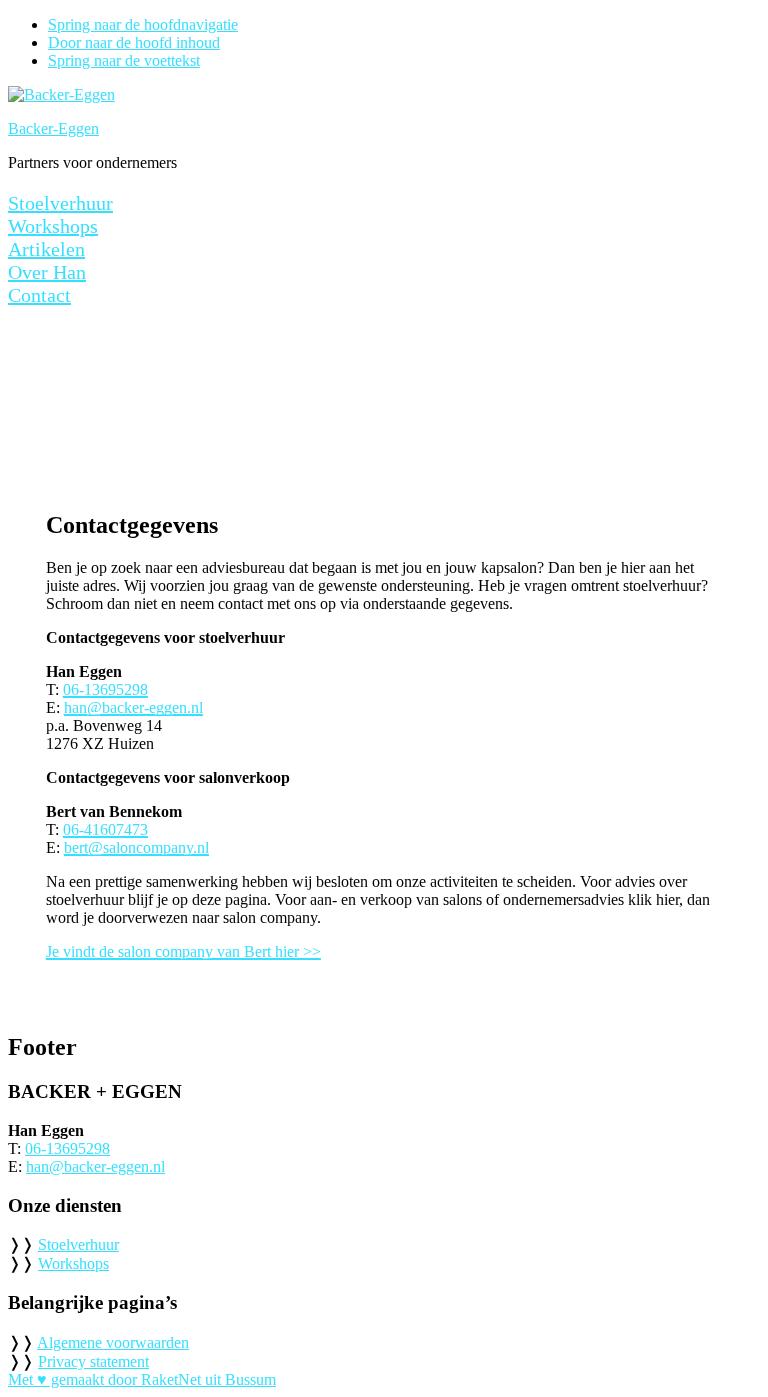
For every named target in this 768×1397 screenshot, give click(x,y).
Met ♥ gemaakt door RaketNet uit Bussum (142, 1379)
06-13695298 (105, 689)
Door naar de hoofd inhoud (134, 42)
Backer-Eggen (53, 128)
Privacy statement (93, 1361)
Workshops (73, 1263)
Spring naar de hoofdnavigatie (143, 24)
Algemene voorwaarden (113, 1342)
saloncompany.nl (156, 847)
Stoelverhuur (78, 1244)
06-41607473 (105, 829)
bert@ (83, 847)
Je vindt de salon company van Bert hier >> (183, 951)
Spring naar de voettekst (124, 60)
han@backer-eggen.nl (133, 707)
